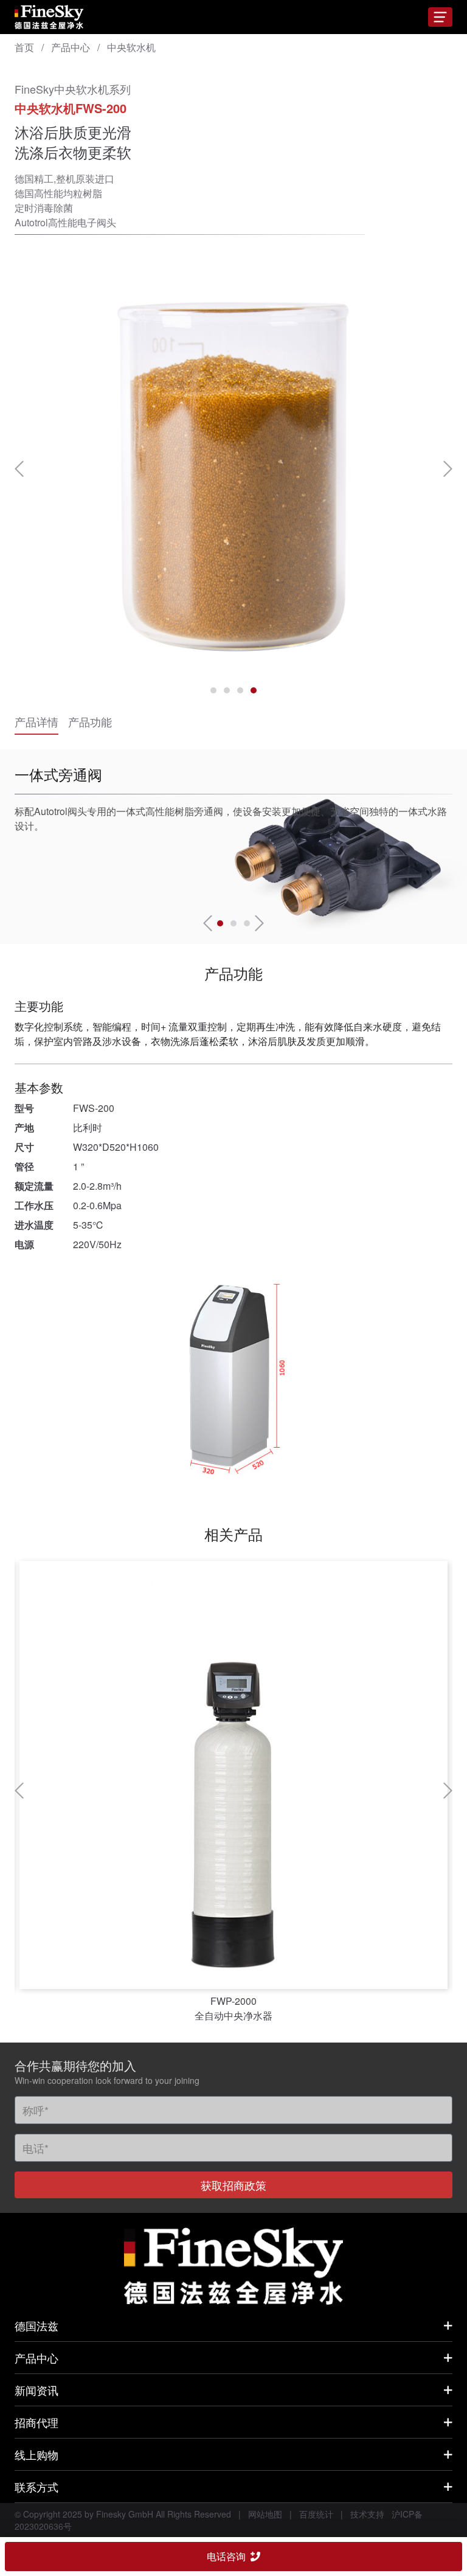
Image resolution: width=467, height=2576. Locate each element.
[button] (19, 469)
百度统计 (316, 2514)
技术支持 (367, 2514)
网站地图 (265, 2514)
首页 (24, 47)
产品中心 (71, 47)
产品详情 (36, 721)
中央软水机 (131, 47)
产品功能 (90, 721)
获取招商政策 (233, 2185)
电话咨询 (226, 2556)
